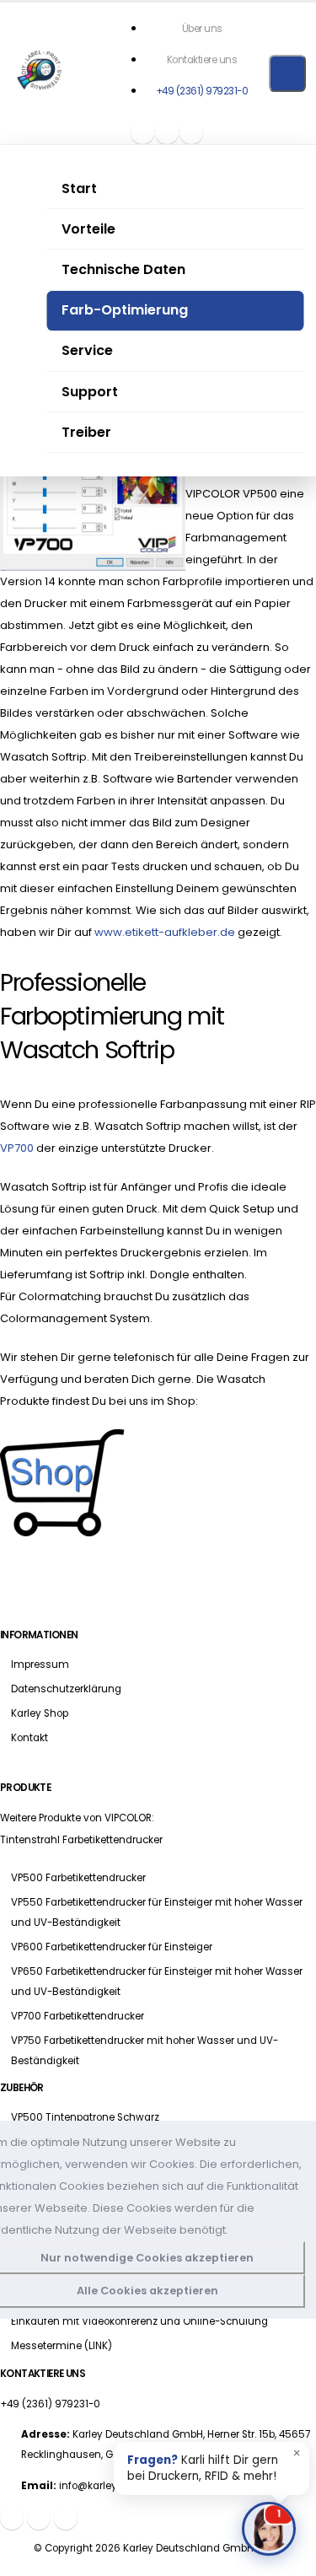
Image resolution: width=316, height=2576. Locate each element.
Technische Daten (123, 269)
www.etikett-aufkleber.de (165, 932)
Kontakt (29, 1738)
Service (87, 350)
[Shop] (142, 132)
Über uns (202, 29)
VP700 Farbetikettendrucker (78, 2016)
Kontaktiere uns (202, 60)
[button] (167, 132)
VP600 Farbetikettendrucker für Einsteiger (112, 1947)
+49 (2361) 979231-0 (202, 91)
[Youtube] (191, 132)
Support (90, 392)
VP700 (17, 1148)
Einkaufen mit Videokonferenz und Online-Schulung (139, 2321)
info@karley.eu (95, 2486)
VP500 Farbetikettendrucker (78, 1878)
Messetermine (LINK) (62, 2346)
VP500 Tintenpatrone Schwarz (85, 2117)
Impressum (40, 1664)
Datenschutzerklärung (66, 1689)
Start (79, 188)
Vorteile (88, 229)
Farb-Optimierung (125, 310)
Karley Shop (40, 1713)
